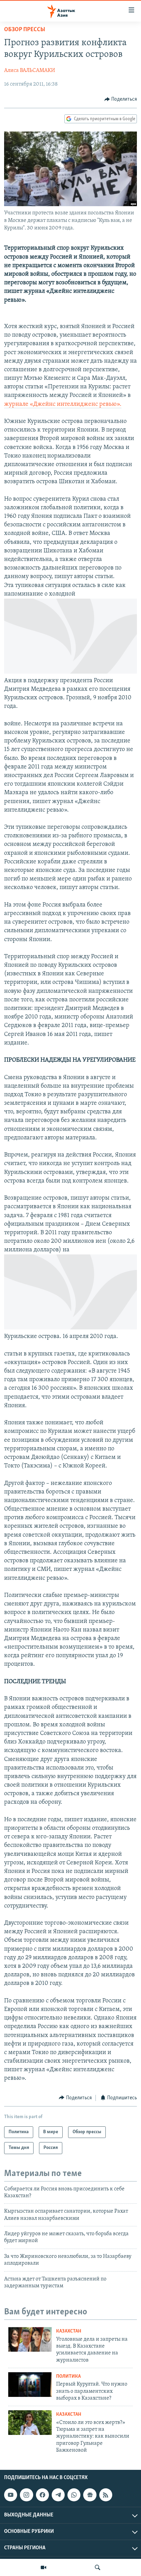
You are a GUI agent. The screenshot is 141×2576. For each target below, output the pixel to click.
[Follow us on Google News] (90, 2495)
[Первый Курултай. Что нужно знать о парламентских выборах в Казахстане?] (30, 2385)
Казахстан (69, 2331)
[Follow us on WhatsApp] (74, 2495)
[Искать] (98, 2567)
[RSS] (106, 2495)
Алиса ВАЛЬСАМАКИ (30, 71)
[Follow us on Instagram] (26, 2495)
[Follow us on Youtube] (11, 2495)
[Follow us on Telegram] (58, 2495)
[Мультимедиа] (43, 2567)
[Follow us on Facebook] (42, 2495)
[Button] (121, 99)
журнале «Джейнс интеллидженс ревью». (63, 404)
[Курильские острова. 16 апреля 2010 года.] (70, 1328)
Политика (68, 2377)
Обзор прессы (25, 30)
